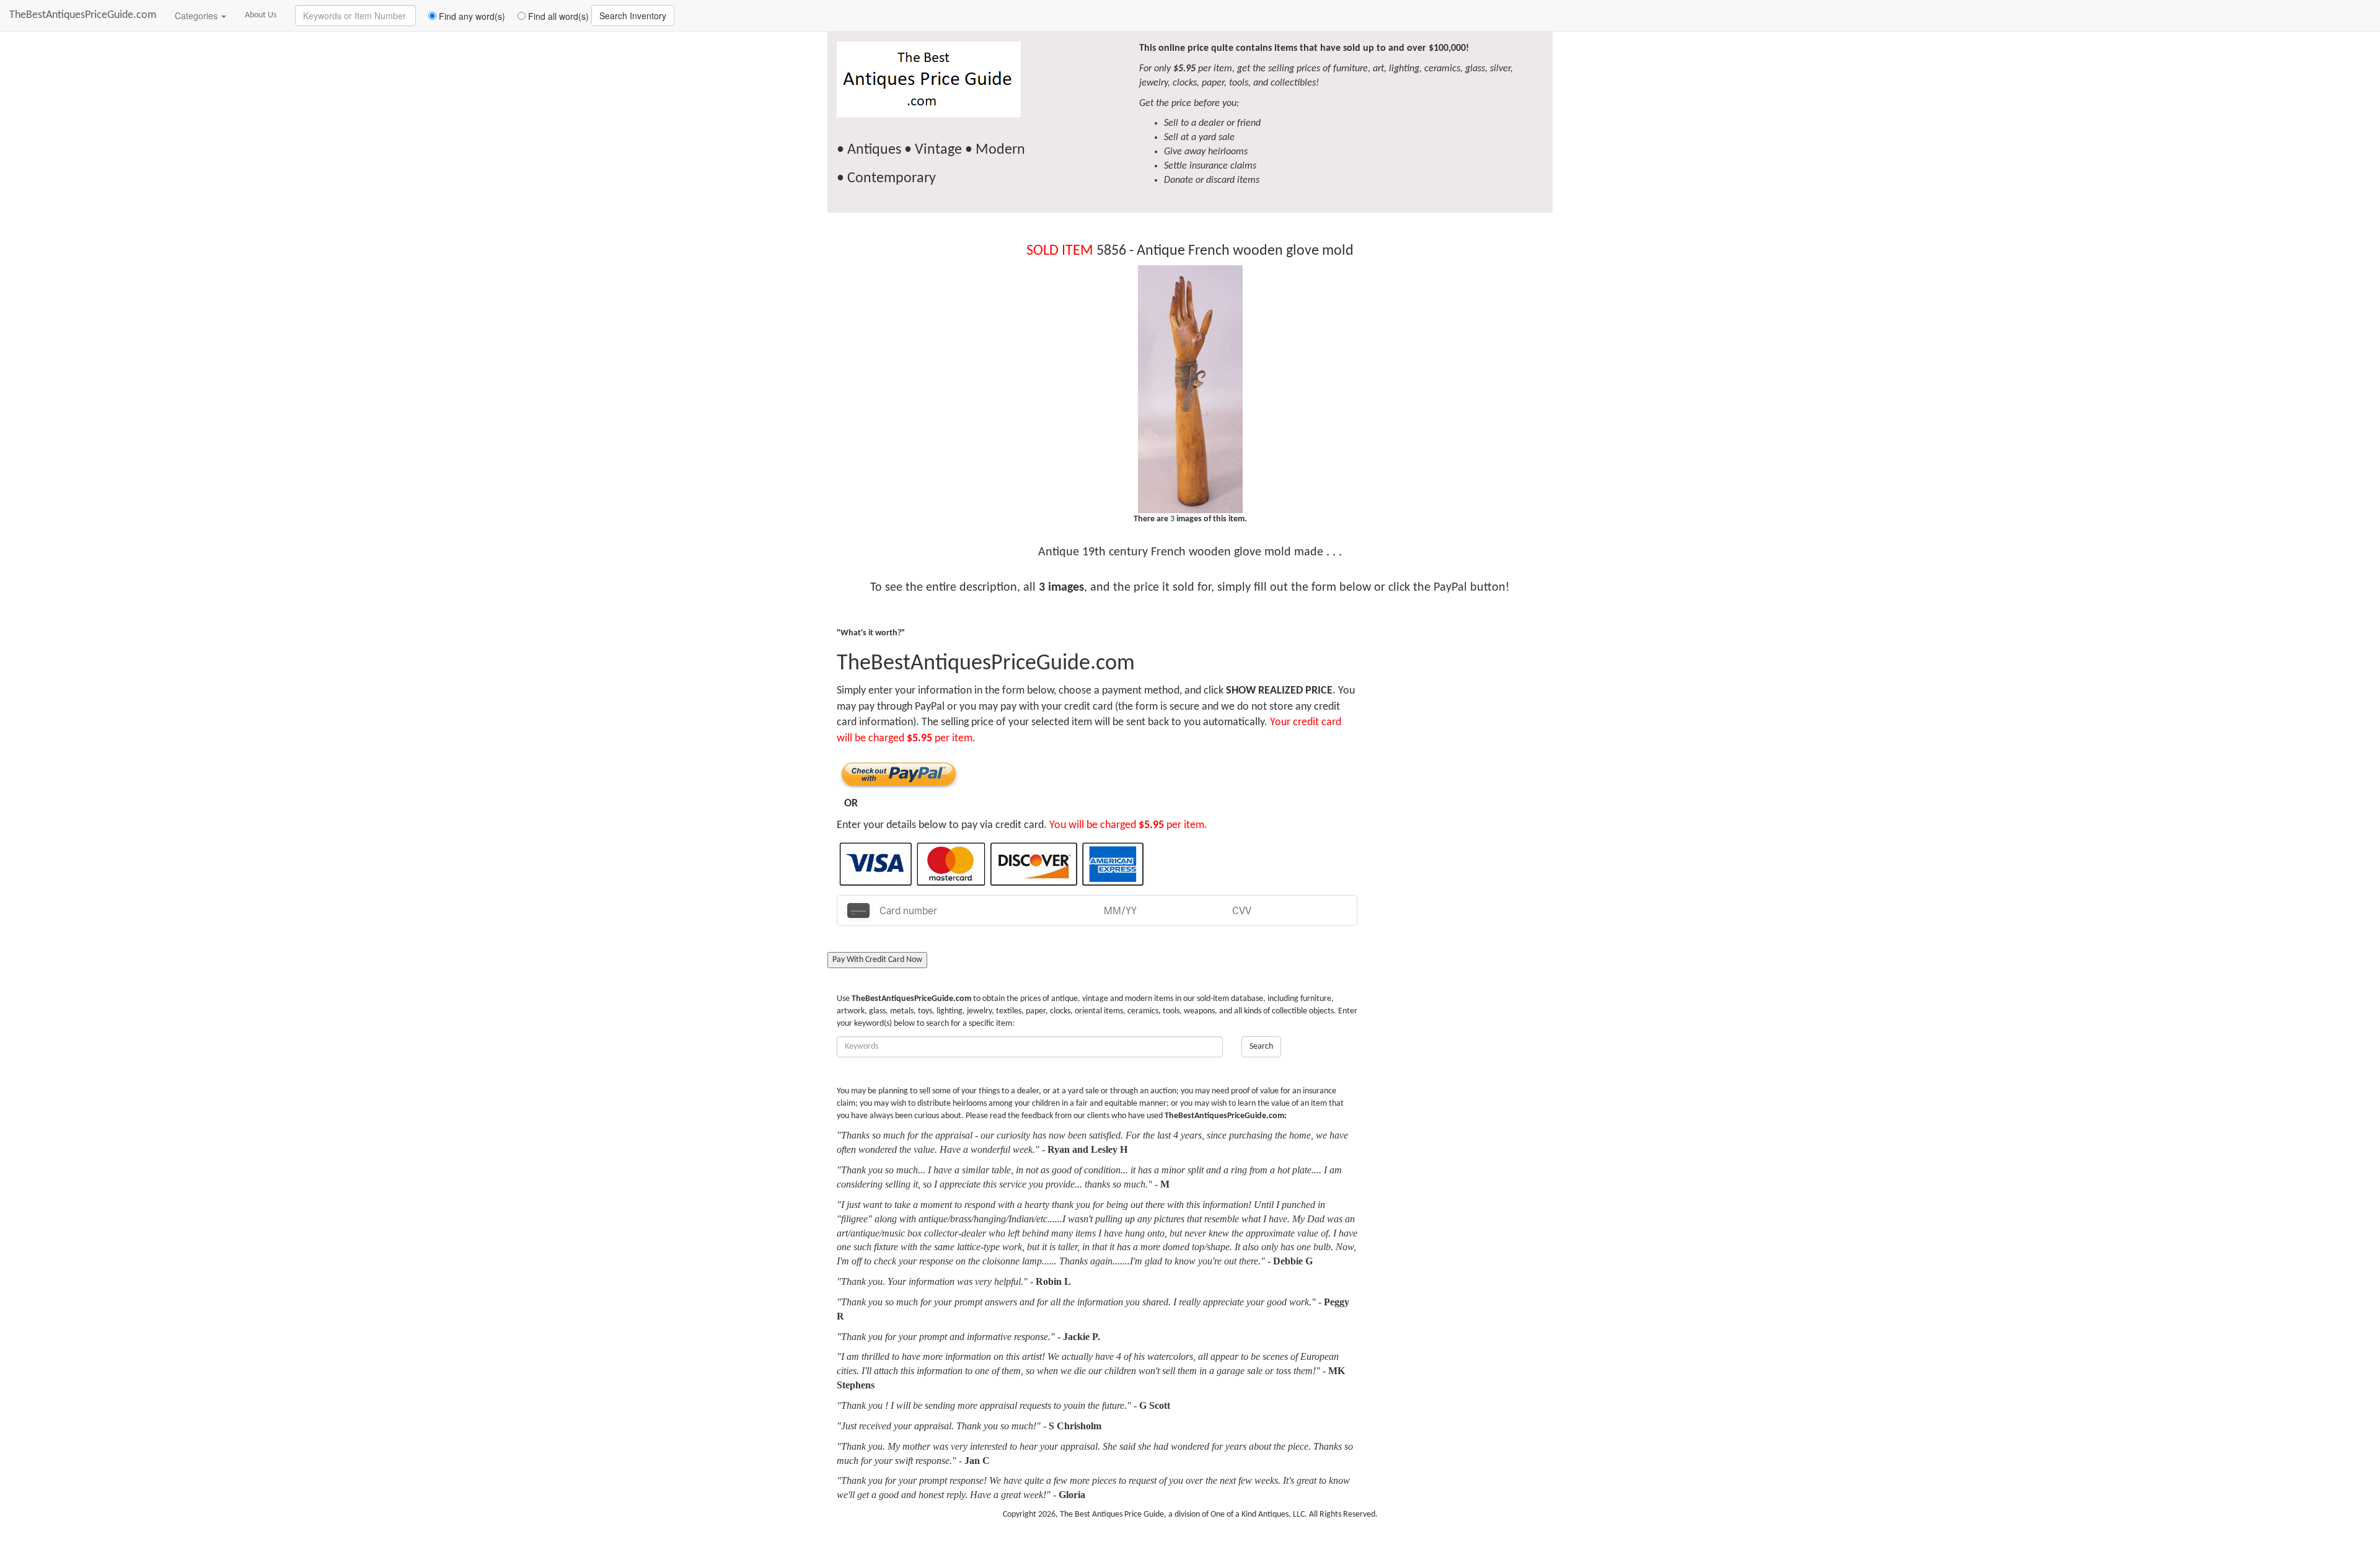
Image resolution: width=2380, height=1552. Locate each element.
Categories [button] (197, 15)
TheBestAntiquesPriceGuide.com (83, 15)
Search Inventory (633, 15)
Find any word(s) (471, 16)
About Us (261, 15)
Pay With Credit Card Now (877, 960)
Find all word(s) (557, 16)
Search (1261, 1047)
